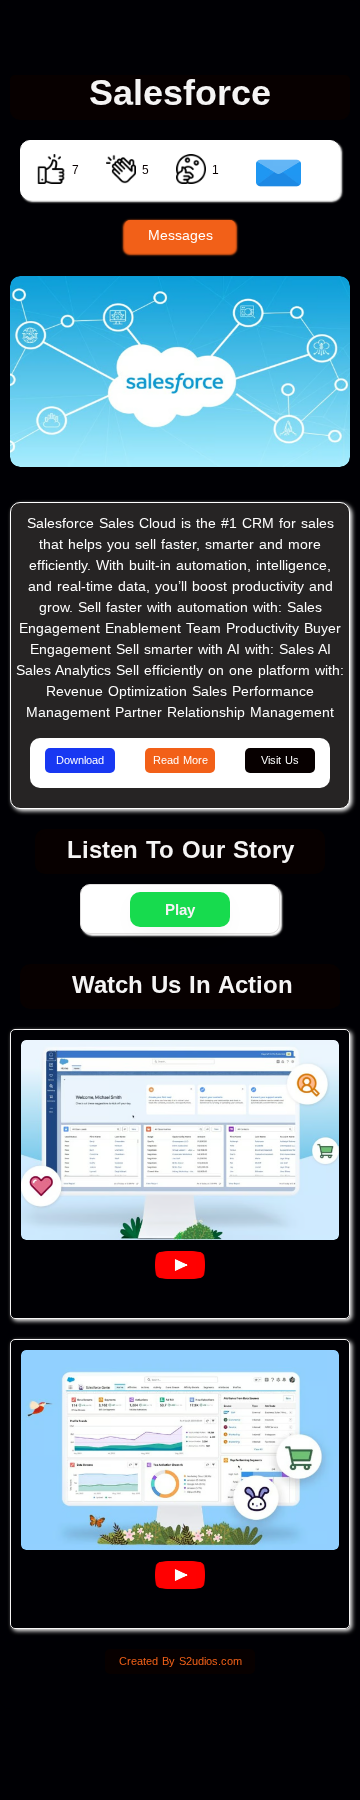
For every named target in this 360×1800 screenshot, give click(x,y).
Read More (180, 760)
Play (180, 909)
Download (80, 760)
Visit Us (280, 760)
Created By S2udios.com (180, 1661)
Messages (180, 235)
